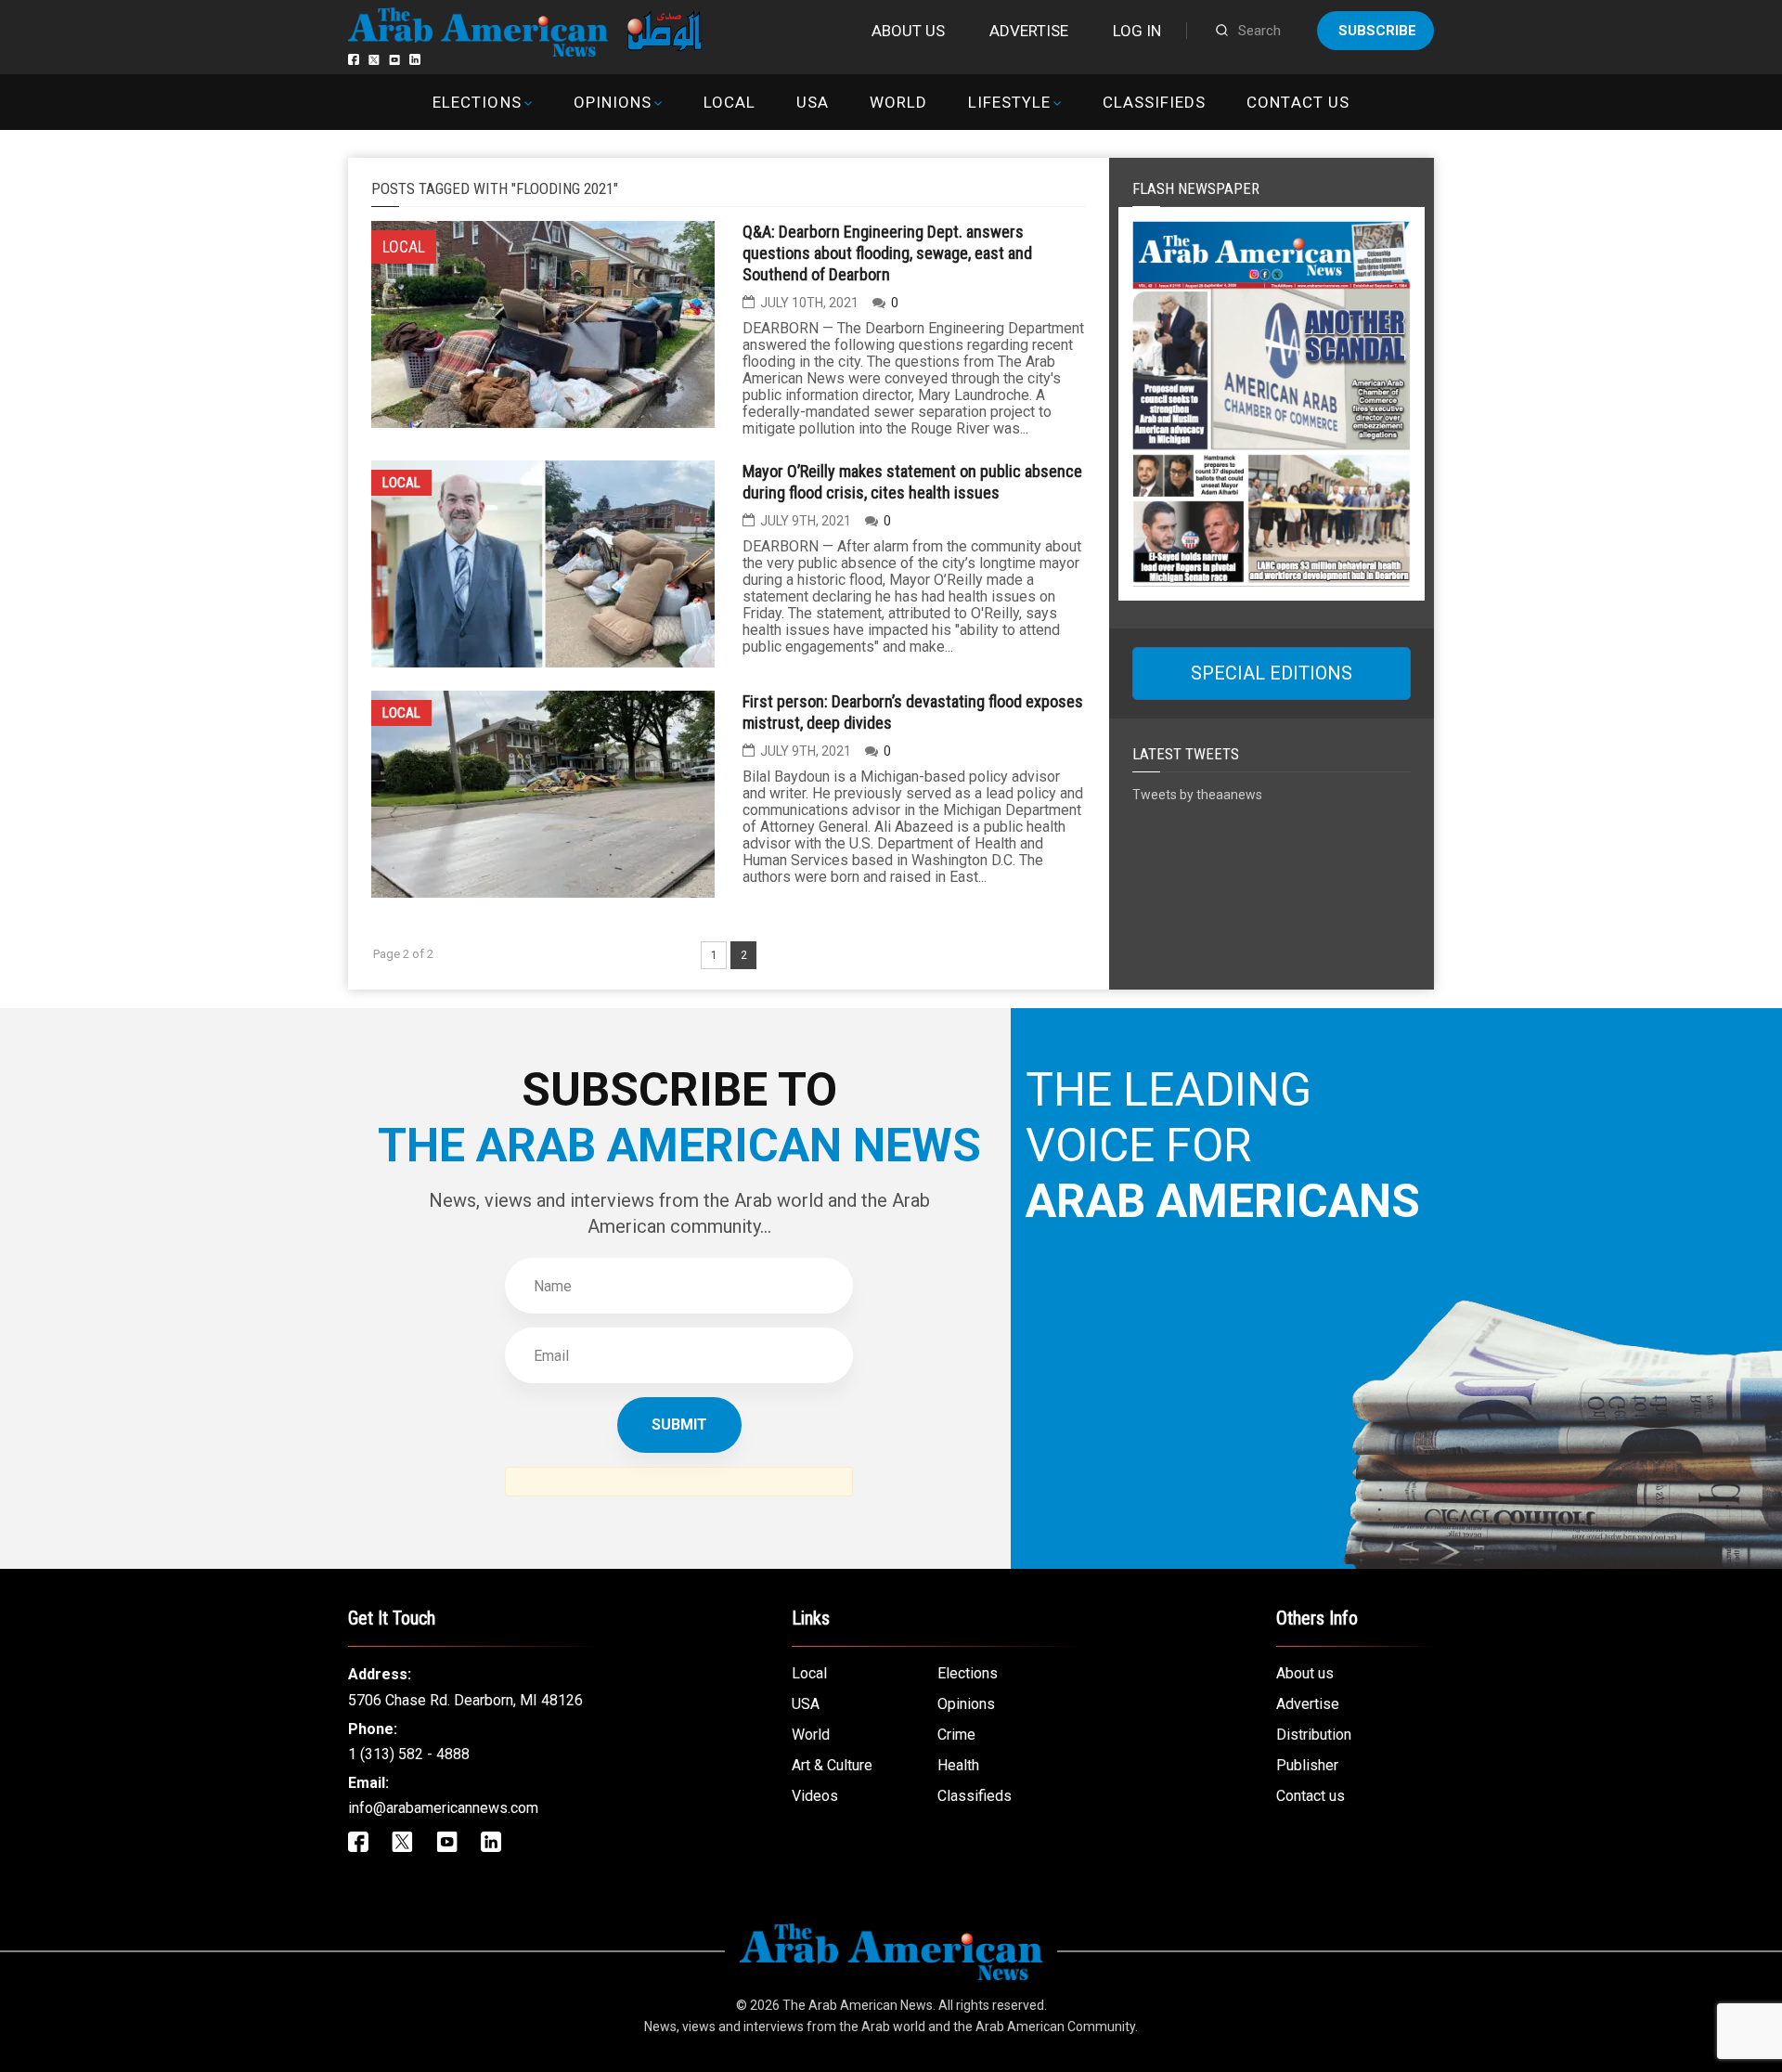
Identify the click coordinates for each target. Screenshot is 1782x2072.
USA (813, 102)
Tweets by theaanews (1197, 795)
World (898, 102)
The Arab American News (858, 2005)
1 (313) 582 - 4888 (409, 1754)
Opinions (613, 102)
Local (730, 102)
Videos (815, 1796)
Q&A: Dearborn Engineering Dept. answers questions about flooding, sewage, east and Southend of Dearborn (887, 253)
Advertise (1029, 31)
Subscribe (1377, 31)
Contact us (1298, 102)
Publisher (1307, 1765)
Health (958, 1765)
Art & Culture (832, 1765)
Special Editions (1272, 673)
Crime (956, 1735)
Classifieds (1154, 102)
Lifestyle (1009, 102)
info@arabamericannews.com (443, 1808)
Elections (477, 102)
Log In (1137, 31)
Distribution (1314, 1735)
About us (908, 31)
